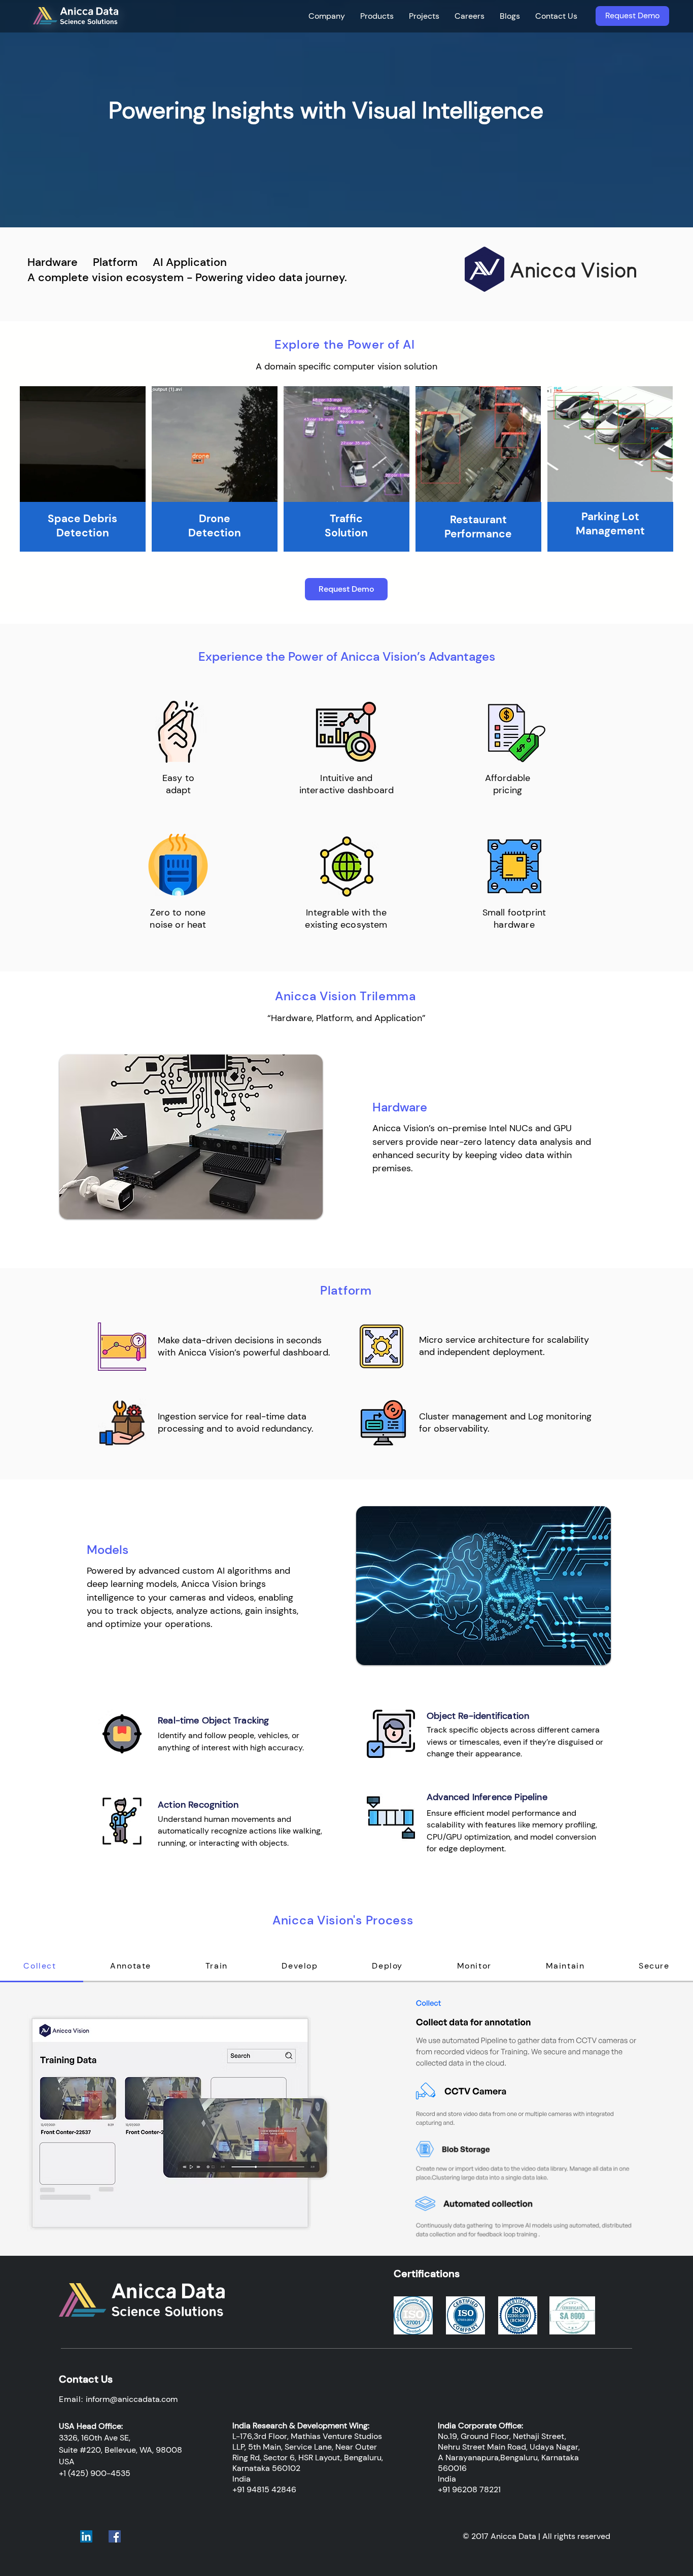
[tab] (131, 1967)
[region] (83, 470)
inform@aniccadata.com (132, 2399)
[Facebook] (115, 2536)
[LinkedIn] (86, 2536)
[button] (327, 16)
